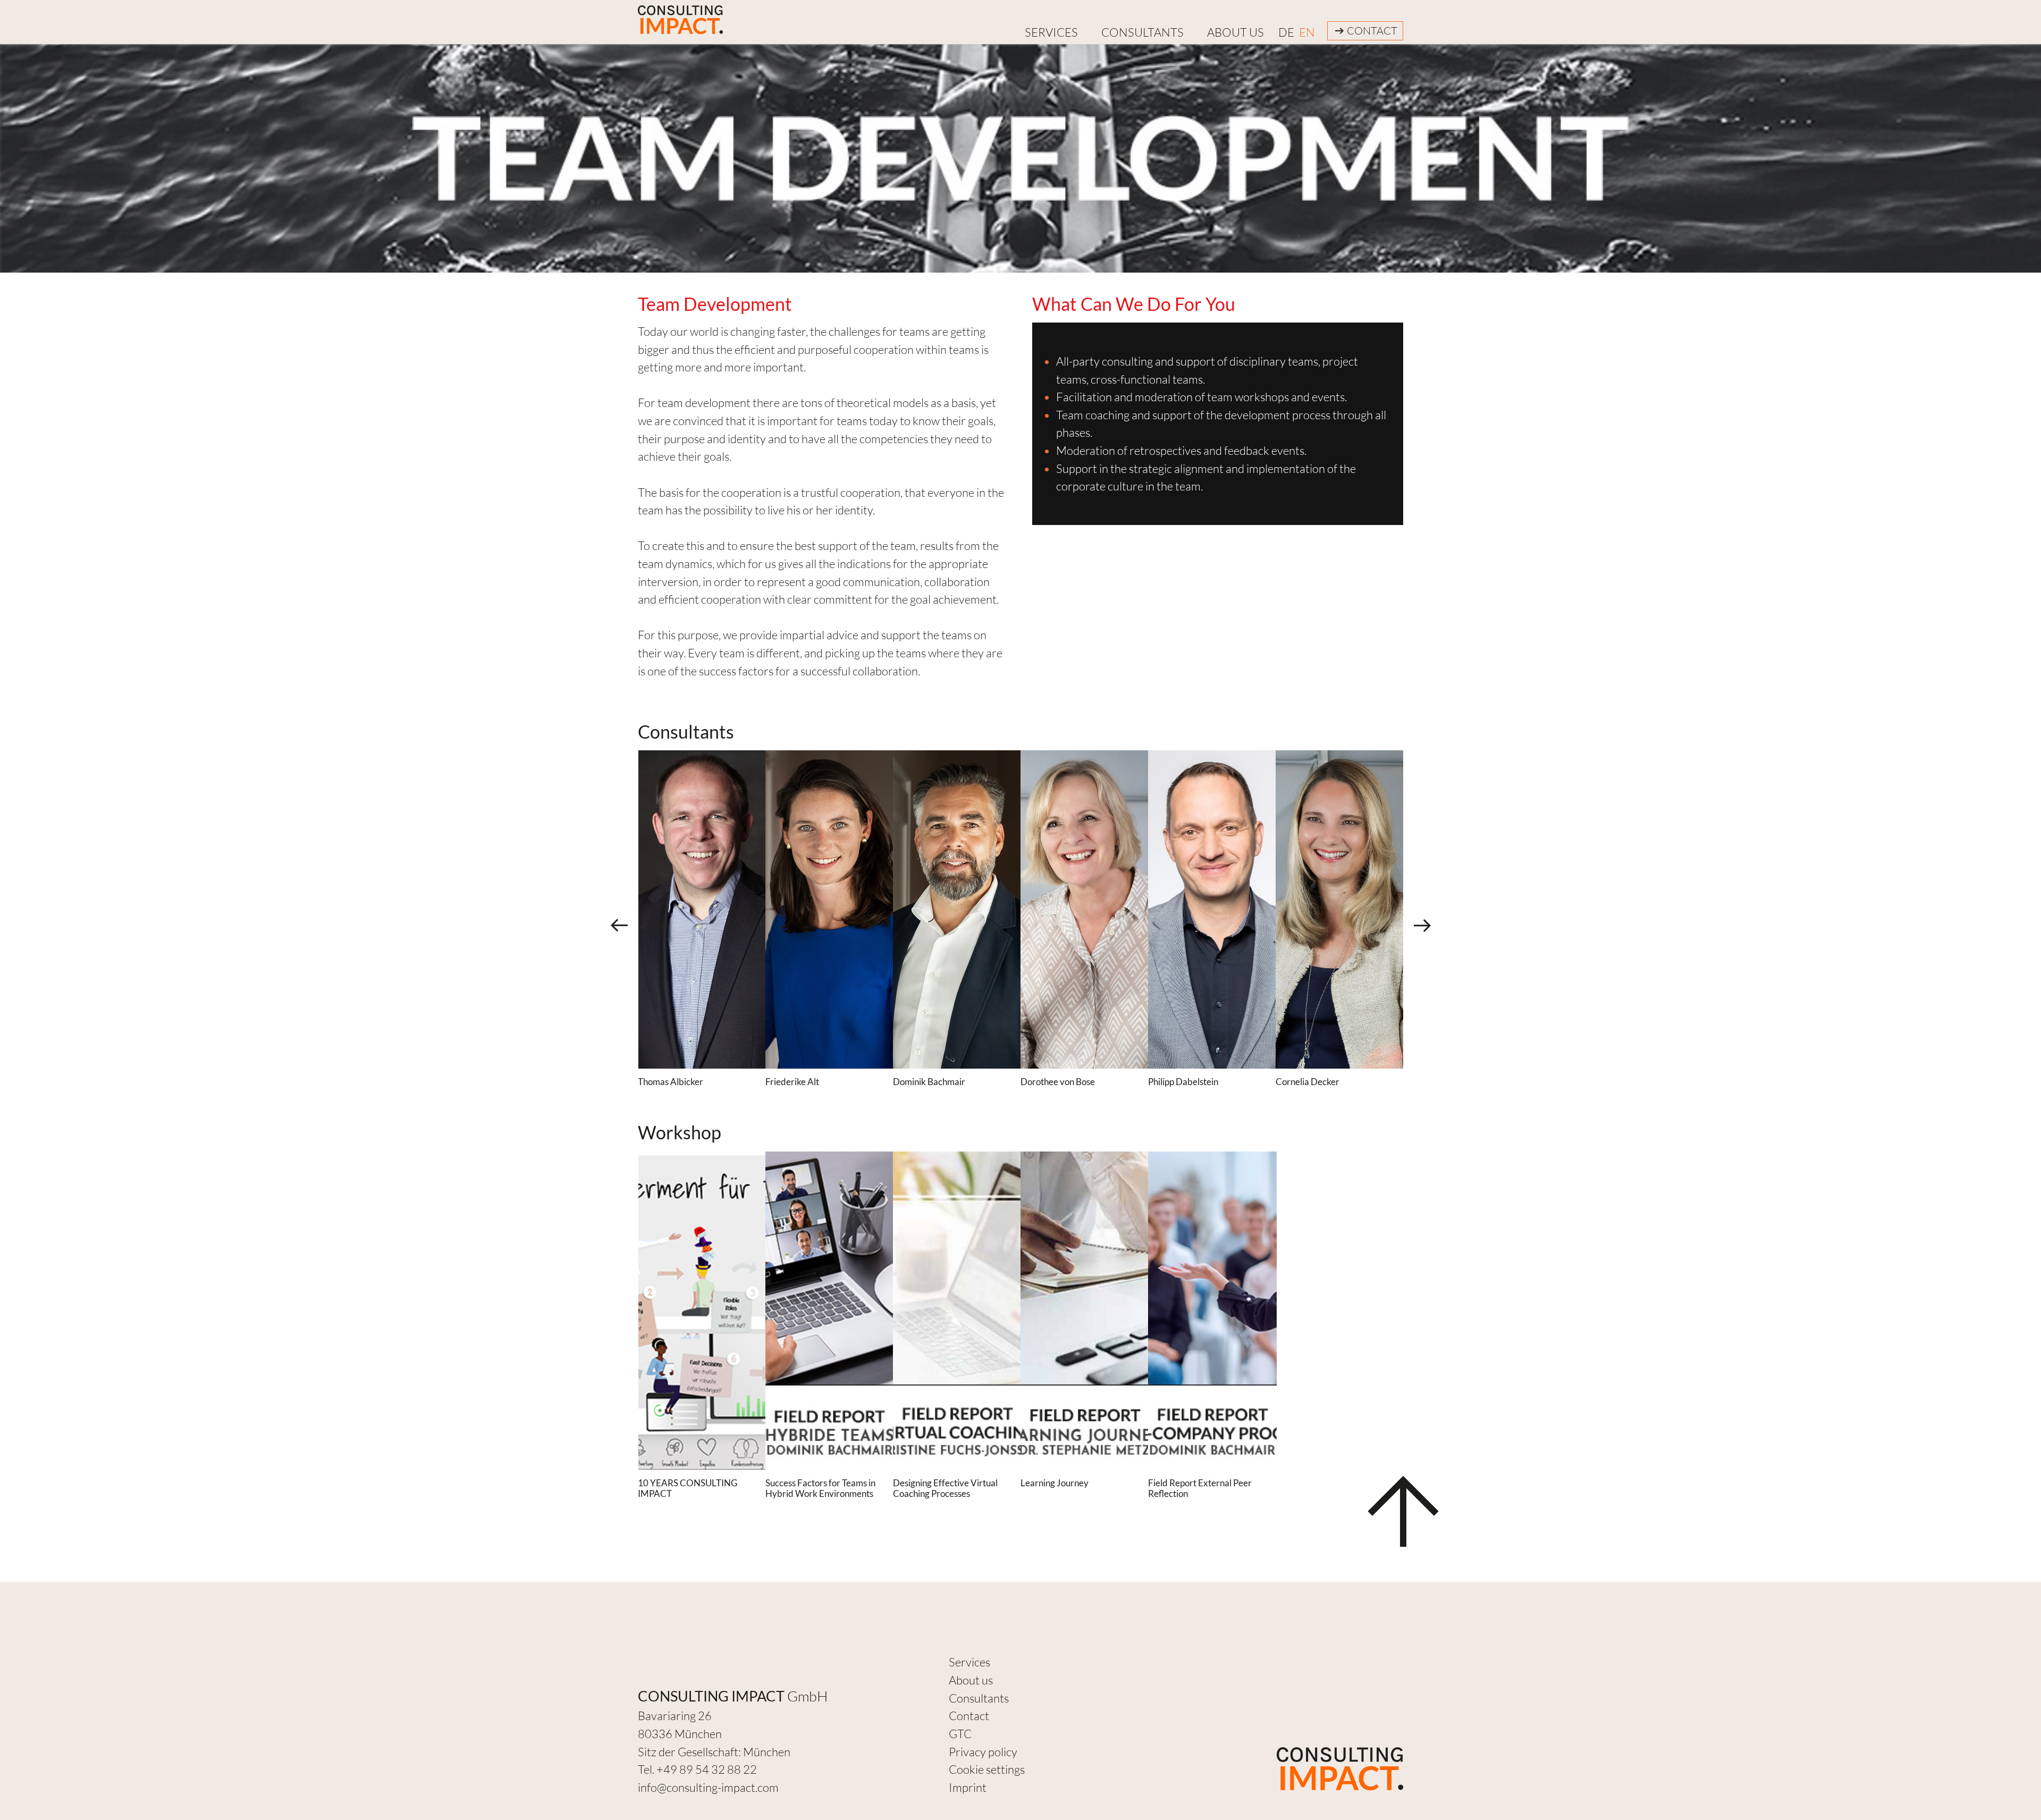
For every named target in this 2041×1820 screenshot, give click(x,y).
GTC (960, 1734)
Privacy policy (983, 1752)
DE (1286, 32)
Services (969, 1662)
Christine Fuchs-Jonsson (1067, 1082)
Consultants (1142, 32)
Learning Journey (1055, 1483)
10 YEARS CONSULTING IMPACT (688, 1488)
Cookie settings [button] (987, 1769)
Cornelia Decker (797, 1082)
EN (1307, 32)
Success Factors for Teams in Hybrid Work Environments (820, 1488)
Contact (1372, 31)
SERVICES (1051, 32)
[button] (619, 925)
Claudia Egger (921, 1082)
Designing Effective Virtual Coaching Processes (945, 1488)
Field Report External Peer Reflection (1200, 1488)
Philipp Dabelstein (673, 1082)
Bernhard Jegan (1307, 1082)
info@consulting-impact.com (708, 1787)
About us (1235, 32)
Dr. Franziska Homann (1191, 1082)
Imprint (968, 1787)
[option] (702, 909)
